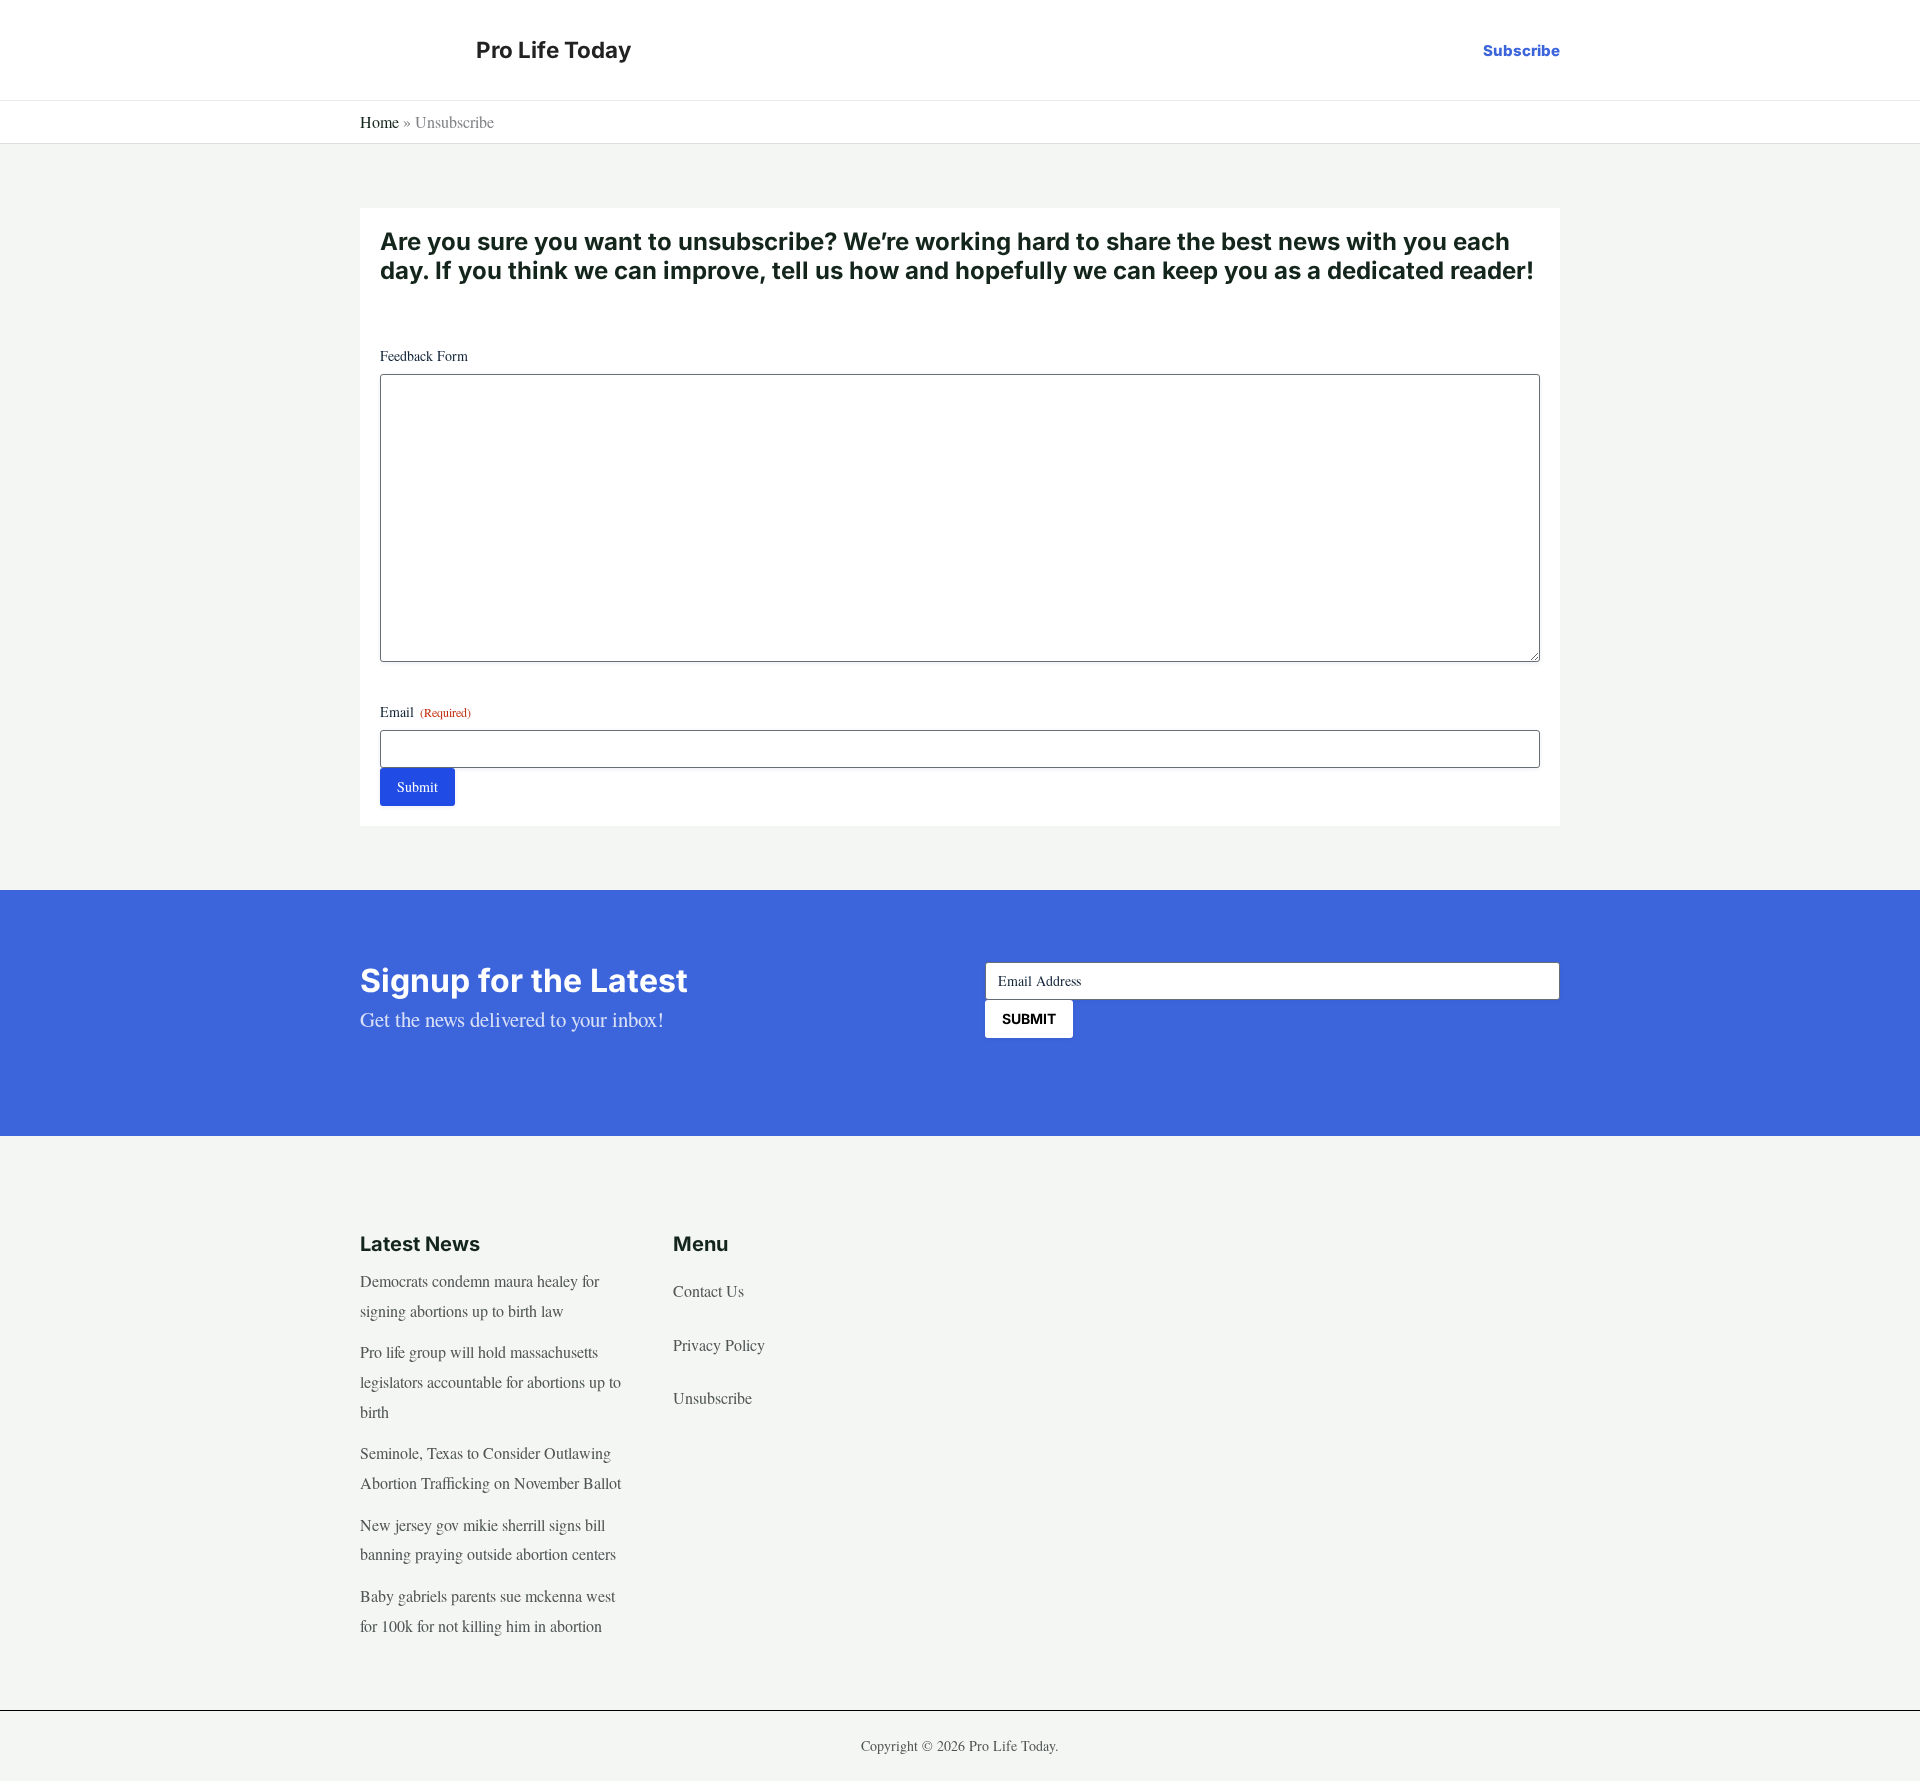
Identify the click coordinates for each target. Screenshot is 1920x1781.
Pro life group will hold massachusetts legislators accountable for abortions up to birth (490, 1381)
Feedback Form (424, 355)
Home (379, 121)
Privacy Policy (719, 1344)
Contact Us (708, 1290)
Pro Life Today (553, 49)
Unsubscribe (712, 1397)
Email (425, 711)
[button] (1521, 50)
